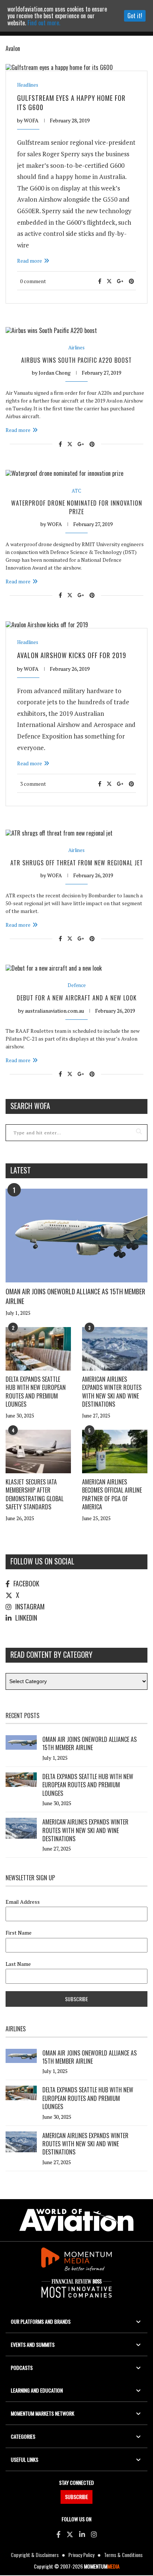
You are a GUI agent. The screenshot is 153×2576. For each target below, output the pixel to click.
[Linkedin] (82, 2534)
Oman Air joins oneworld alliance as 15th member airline (75, 1296)
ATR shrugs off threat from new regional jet (77, 863)
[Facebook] (58, 2534)
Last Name (18, 1964)
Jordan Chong (55, 373)
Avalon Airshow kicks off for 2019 (72, 655)
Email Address (23, 1902)
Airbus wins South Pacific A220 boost (76, 360)
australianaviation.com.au (54, 1011)
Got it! (135, 16)
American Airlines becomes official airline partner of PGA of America (112, 1494)
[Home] (76, 2220)
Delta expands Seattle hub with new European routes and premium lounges (36, 1392)
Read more (30, 261)
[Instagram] (94, 2534)
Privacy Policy (81, 2555)
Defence (77, 985)
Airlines (76, 348)
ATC (76, 491)
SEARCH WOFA (30, 1106)
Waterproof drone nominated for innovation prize (77, 507)
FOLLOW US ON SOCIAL (42, 1561)
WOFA (31, 120)
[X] (70, 2534)
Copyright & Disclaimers (35, 2555)
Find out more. (44, 23)
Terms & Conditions (123, 2555)
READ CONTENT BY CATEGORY (51, 1654)
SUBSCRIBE (76, 2497)
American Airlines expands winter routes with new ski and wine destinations (112, 1392)
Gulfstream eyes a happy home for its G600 (71, 102)
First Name (19, 1933)
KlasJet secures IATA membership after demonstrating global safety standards (35, 1494)
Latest (21, 1170)
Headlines (28, 85)
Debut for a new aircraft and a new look (77, 998)
